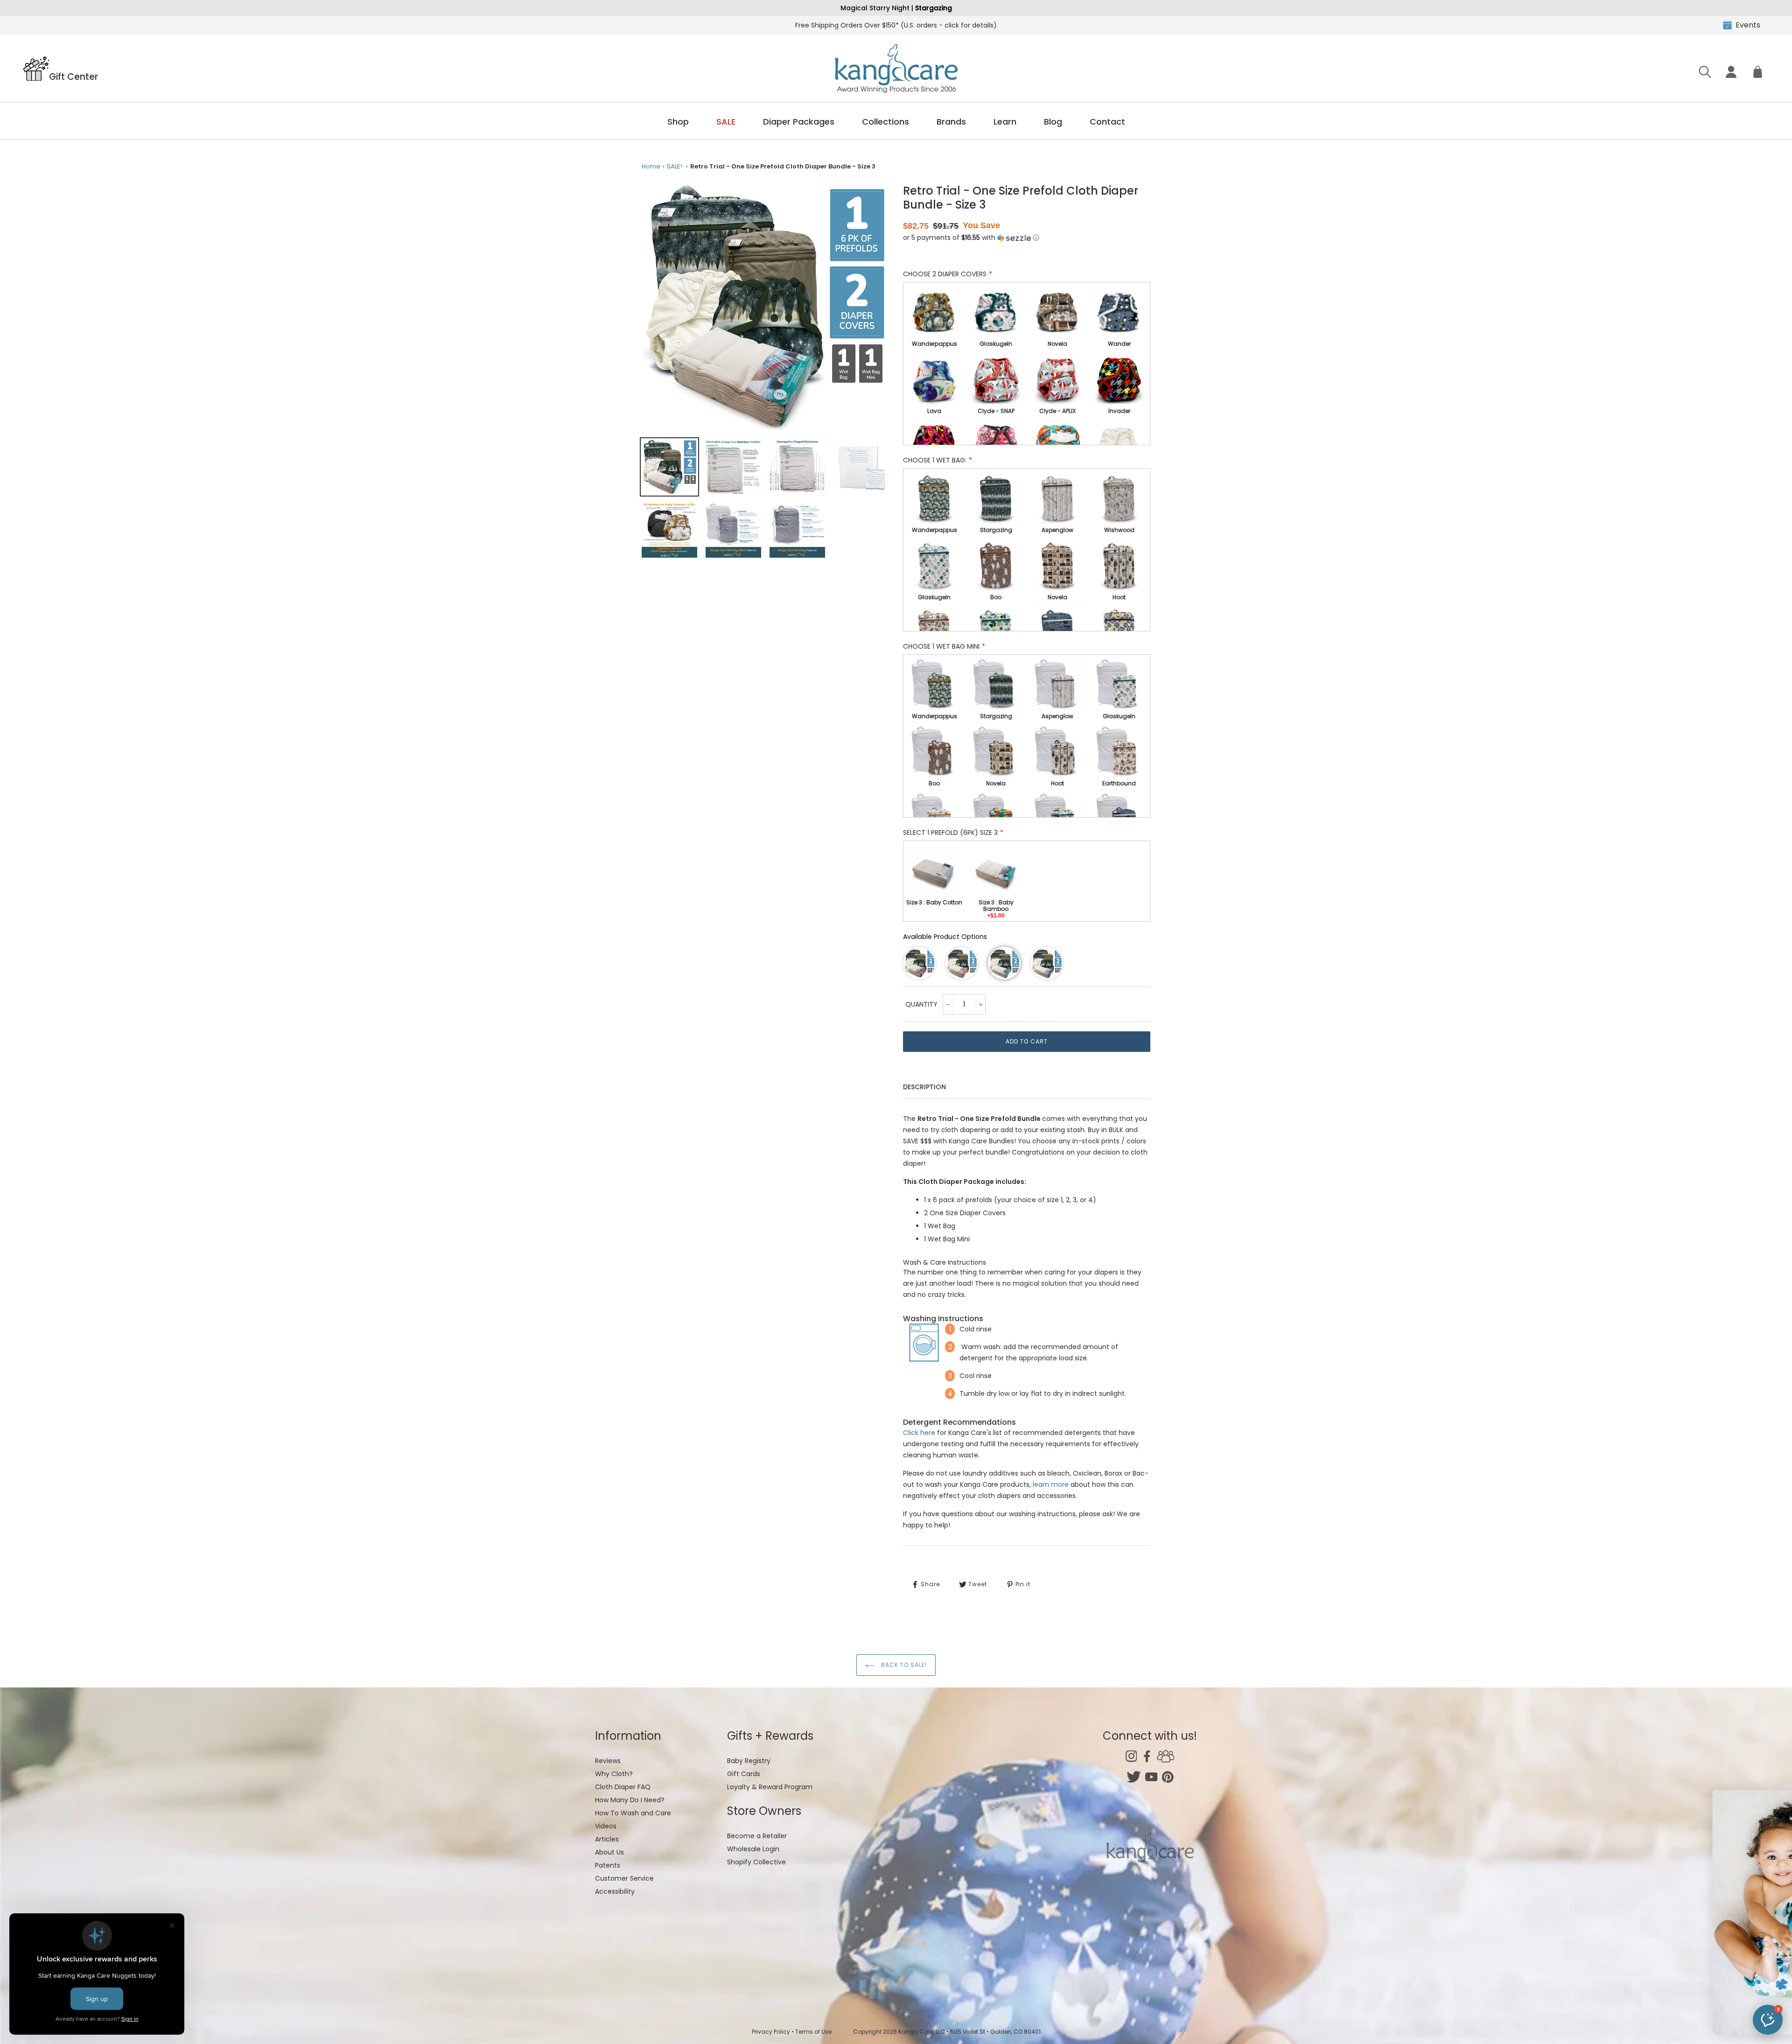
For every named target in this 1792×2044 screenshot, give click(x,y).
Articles (607, 1839)
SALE (726, 122)
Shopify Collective (756, 1862)
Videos (606, 1826)
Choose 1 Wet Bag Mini (941, 646)
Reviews (608, 1761)
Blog (1053, 122)
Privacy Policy (771, 2032)
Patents (608, 1865)
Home (651, 166)
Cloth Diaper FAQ (623, 1787)
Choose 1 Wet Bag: (935, 460)
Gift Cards (744, 1774)
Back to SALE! (903, 1665)
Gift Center (73, 76)
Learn (1005, 122)
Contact (1107, 122)
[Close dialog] (1771, 1802)
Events (1748, 25)
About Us (609, 1852)
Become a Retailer (757, 1836)
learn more (1051, 1484)
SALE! (675, 166)
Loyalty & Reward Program (770, 1787)
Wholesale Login (753, 1849)
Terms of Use (813, 2032)
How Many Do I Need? (630, 1800)
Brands (951, 122)
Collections (885, 122)
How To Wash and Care (633, 1813)
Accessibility (615, 1891)
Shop (678, 122)
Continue (1701, 1975)
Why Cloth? (614, 1774)
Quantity (921, 1004)
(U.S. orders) (896, 25)
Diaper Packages (799, 122)
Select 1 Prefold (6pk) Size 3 (950, 833)
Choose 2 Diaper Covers (945, 274)
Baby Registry (749, 1761)
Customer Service (624, 1878)
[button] (971, 238)
